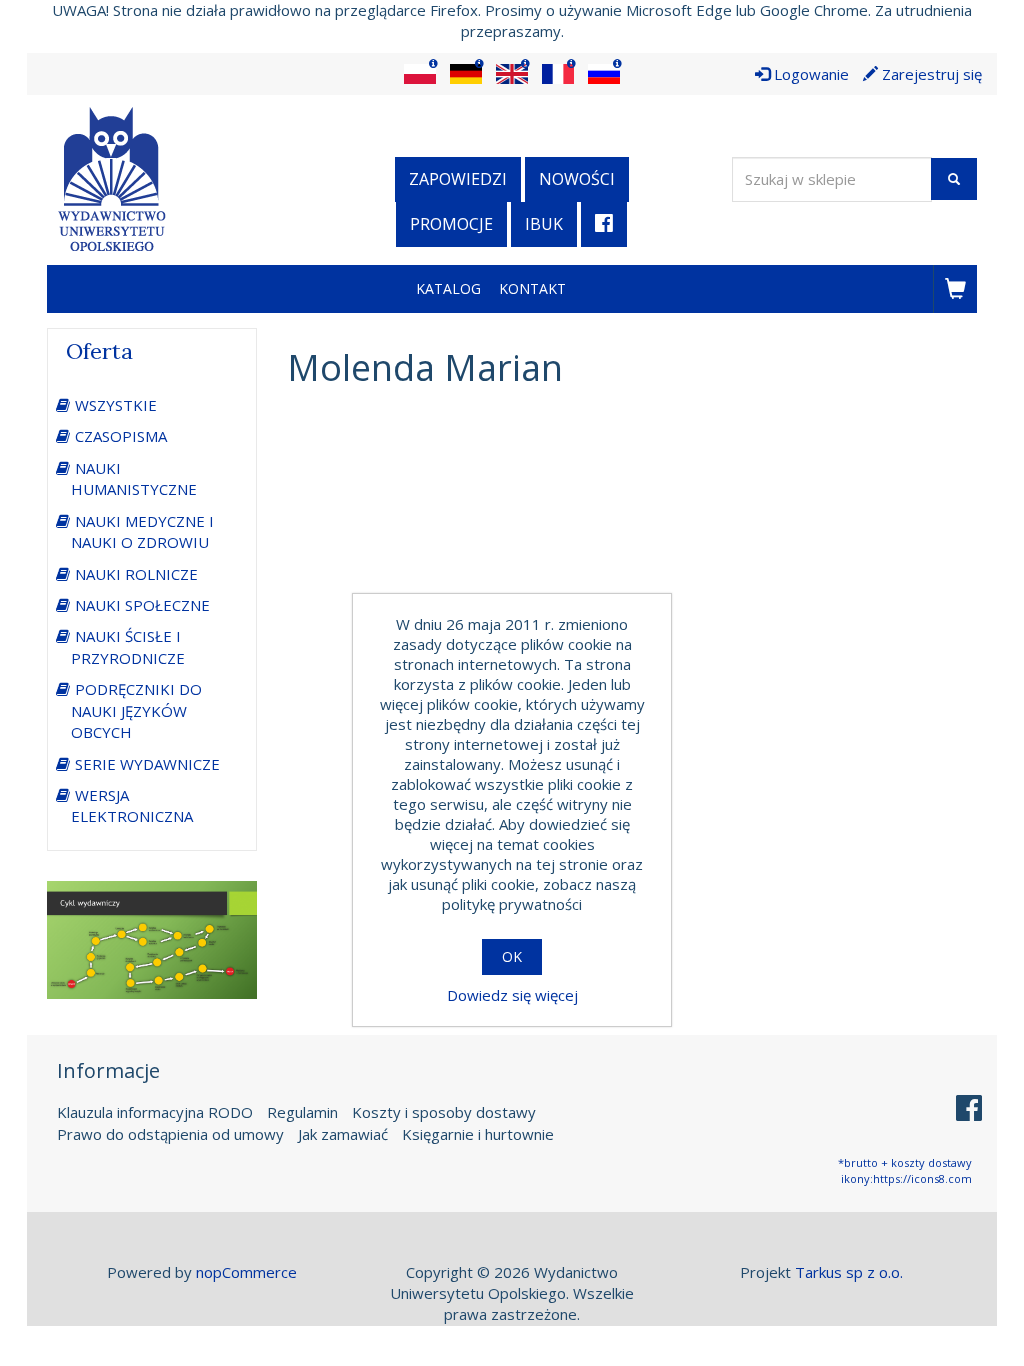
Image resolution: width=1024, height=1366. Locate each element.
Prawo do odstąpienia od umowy (170, 1134)
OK (512, 956)
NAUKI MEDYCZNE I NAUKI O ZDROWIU (142, 531)
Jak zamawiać (343, 1134)
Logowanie (809, 74)
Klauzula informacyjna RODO (155, 1112)
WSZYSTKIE (116, 405)
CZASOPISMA (121, 436)
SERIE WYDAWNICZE (147, 764)
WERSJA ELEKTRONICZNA (132, 805)
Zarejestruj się (930, 74)
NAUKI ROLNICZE (136, 574)
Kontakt (532, 288)
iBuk (544, 224)
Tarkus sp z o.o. (849, 1272)
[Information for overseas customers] (420, 74)
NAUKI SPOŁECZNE (142, 605)
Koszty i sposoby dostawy (444, 1112)
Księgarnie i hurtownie (478, 1134)
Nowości (577, 179)
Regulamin (302, 1112)
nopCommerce (246, 1272)
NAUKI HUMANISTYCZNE (134, 478)
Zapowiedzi (458, 179)
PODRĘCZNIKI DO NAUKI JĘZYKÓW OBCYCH (136, 710)
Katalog (448, 288)
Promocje (451, 224)
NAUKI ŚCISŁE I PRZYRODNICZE (128, 646)
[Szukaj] (954, 179)
